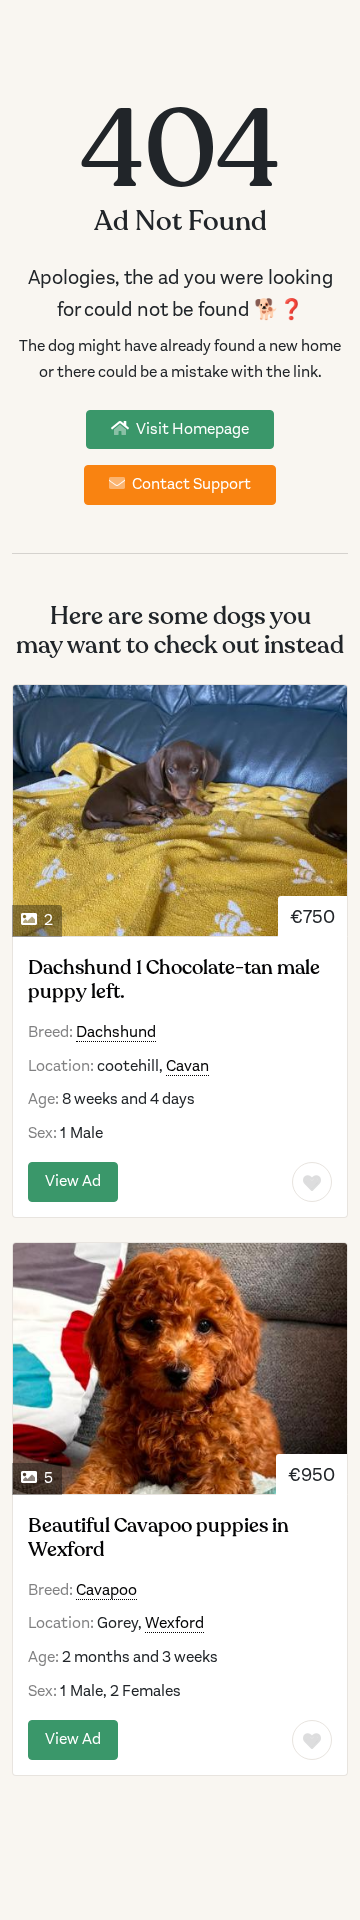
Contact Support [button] (190, 484)
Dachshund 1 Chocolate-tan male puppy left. (174, 980)
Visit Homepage (191, 429)
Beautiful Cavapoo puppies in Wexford (158, 1538)
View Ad (73, 1181)
